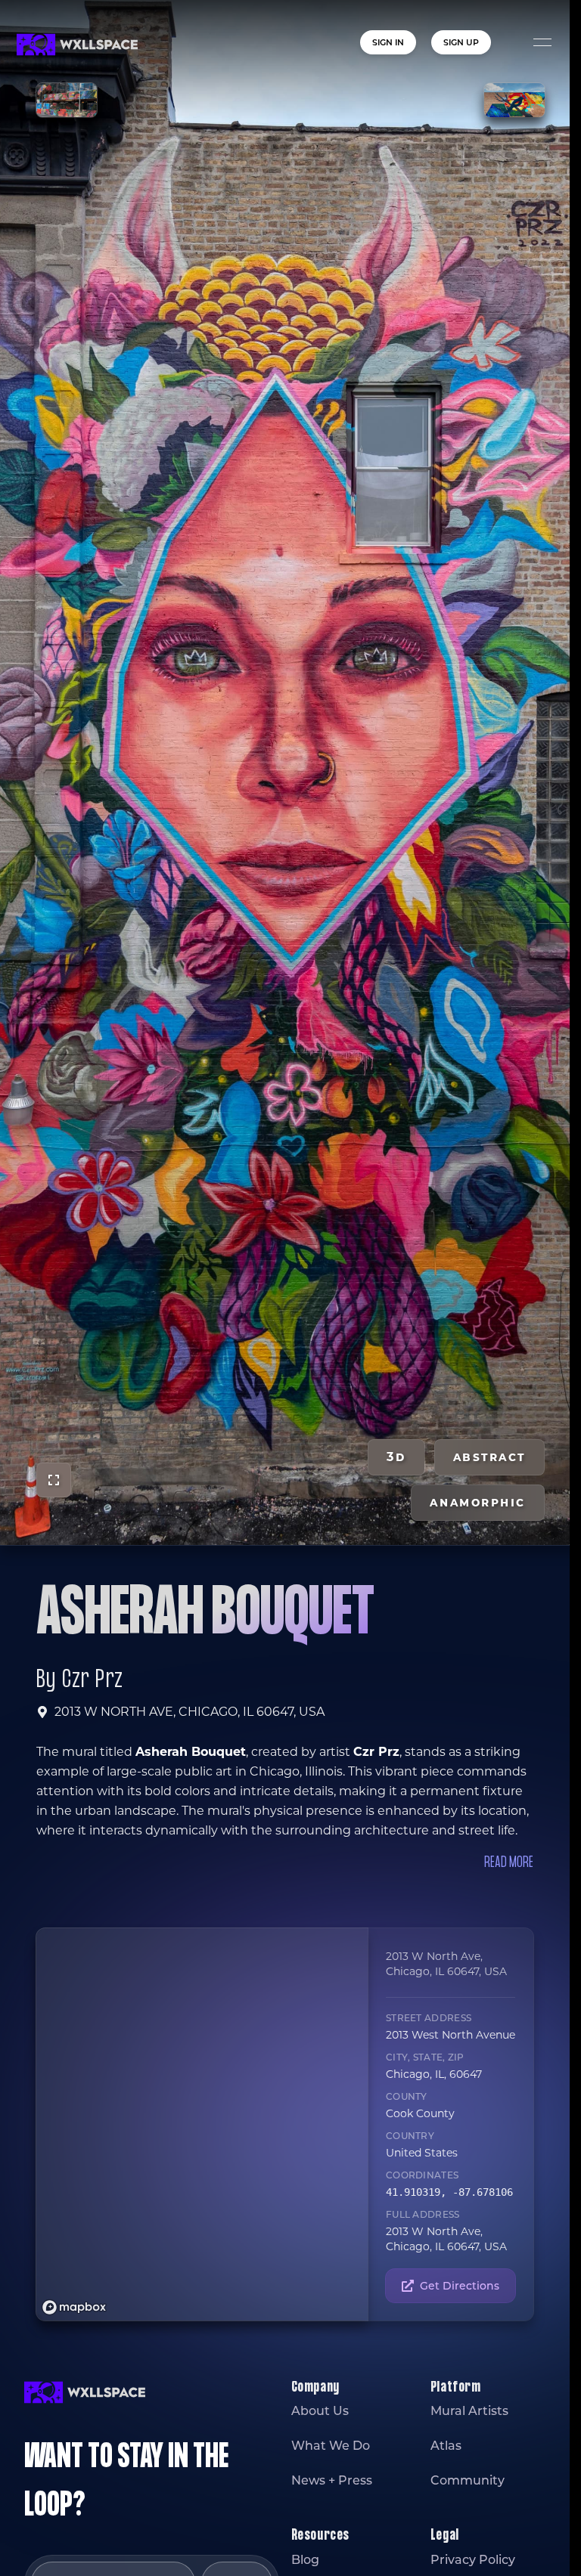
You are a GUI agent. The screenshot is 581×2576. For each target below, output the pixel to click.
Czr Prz (93, 1680)
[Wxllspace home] (77, 45)
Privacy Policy (473, 2560)
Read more (509, 1863)
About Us (320, 2411)
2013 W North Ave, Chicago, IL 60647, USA (190, 1712)
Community (468, 2480)
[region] (206, 2124)
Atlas (446, 2446)
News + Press (332, 2480)
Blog (305, 2560)
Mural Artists (469, 2411)
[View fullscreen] (54, 1480)
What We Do (331, 2446)
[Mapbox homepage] (74, 2307)
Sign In (388, 42)
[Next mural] (514, 100)
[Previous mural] (67, 100)
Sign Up (461, 42)
